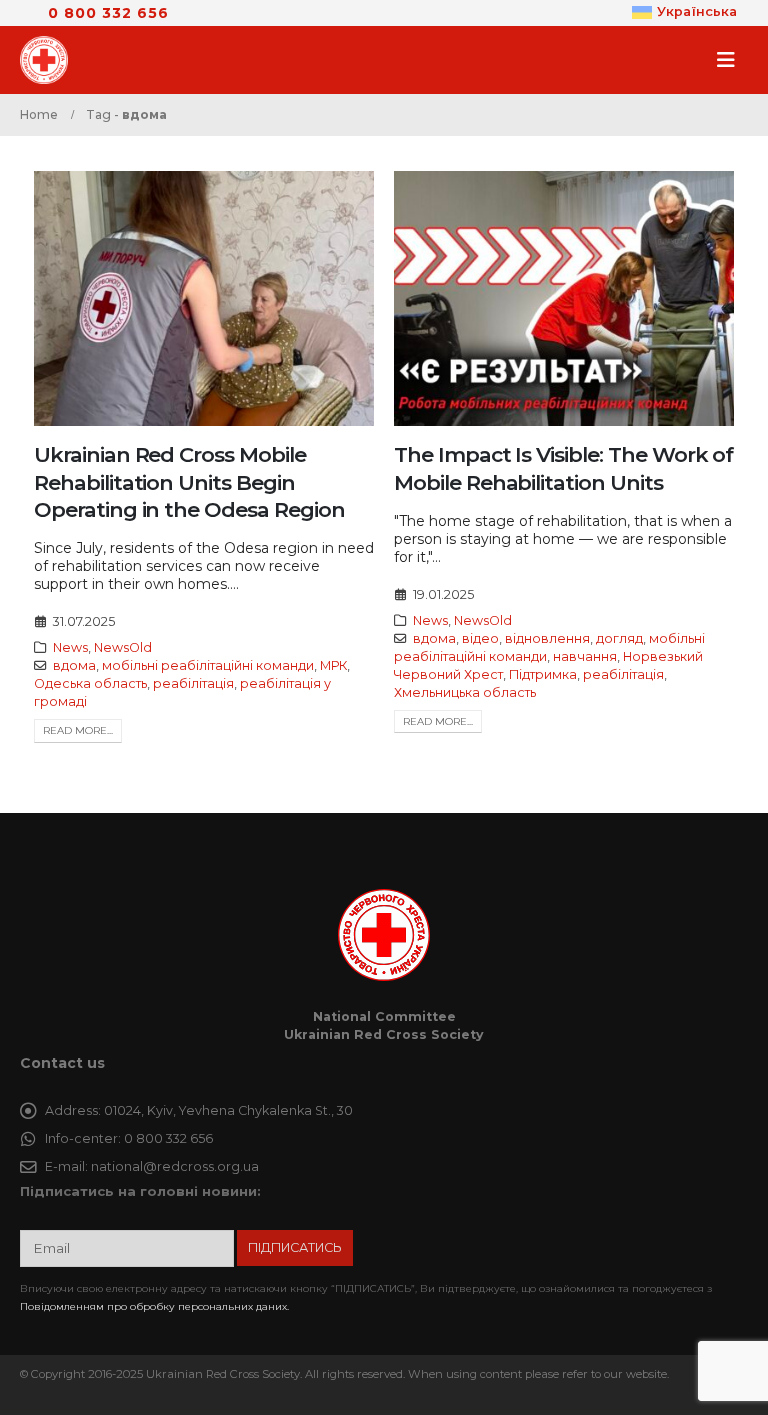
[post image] (204, 298)
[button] (732, 60)
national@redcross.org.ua (175, 1166)
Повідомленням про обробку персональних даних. (154, 1306)
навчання (585, 656)
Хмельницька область (465, 692)
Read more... (78, 730)
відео (480, 638)
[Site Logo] (50, 60)
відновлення (547, 638)
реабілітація (193, 683)
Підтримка (543, 674)
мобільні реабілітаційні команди (208, 665)
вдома (74, 665)
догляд (619, 638)
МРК (333, 665)
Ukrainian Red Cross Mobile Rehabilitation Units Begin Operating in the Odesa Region (189, 482)
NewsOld (123, 647)
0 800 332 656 (108, 13)
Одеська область (90, 683)
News (70, 647)
